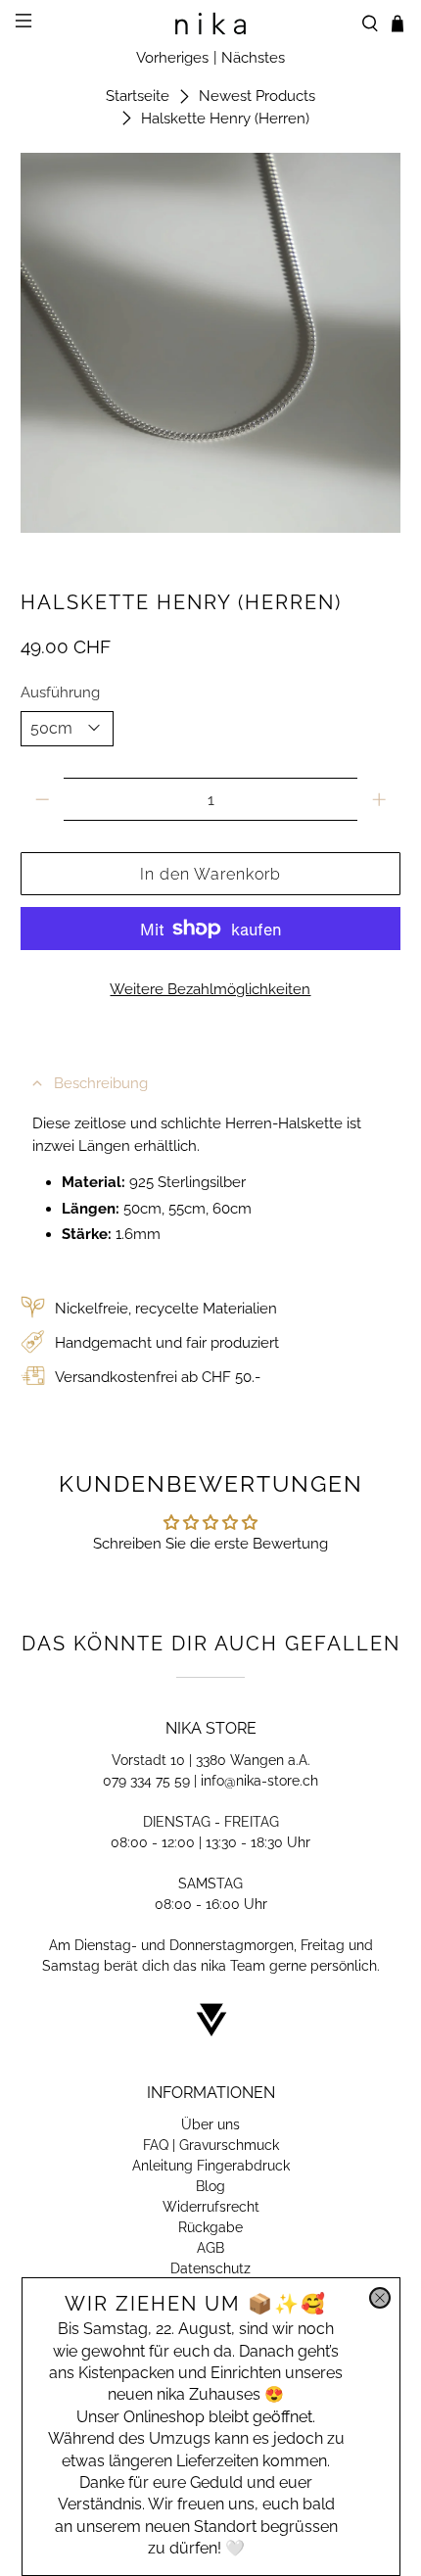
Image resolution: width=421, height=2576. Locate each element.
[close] (380, 2298)
